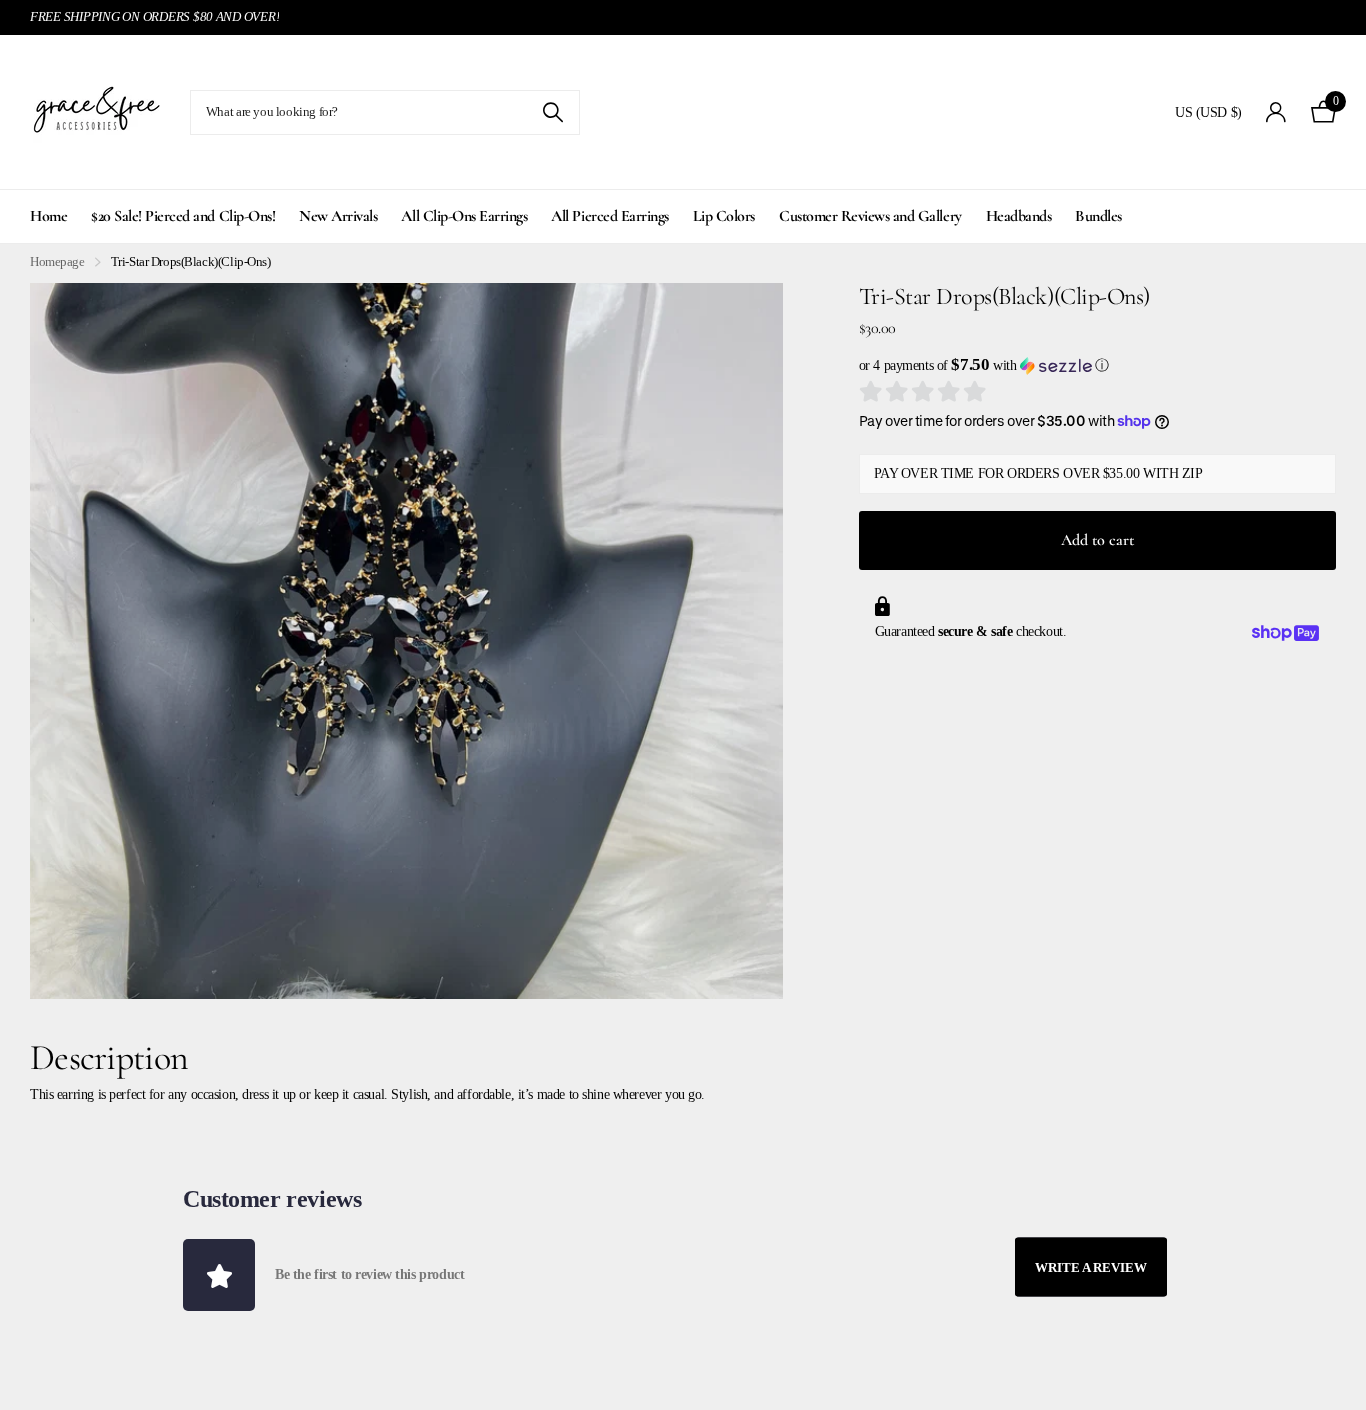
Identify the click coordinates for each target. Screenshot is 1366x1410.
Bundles (1098, 216)
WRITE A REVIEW (1091, 1266)
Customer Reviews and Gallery (870, 216)
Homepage (57, 261)
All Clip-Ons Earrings (464, 216)
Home (48, 216)
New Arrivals (338, 216)
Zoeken (552, 112)
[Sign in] (1276, 112)
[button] (1097, 365)
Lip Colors (724, 216)
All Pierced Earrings (609, 216)
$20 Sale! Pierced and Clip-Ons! (183, 216)
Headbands (1019, 216)
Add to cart (1097, 540)
